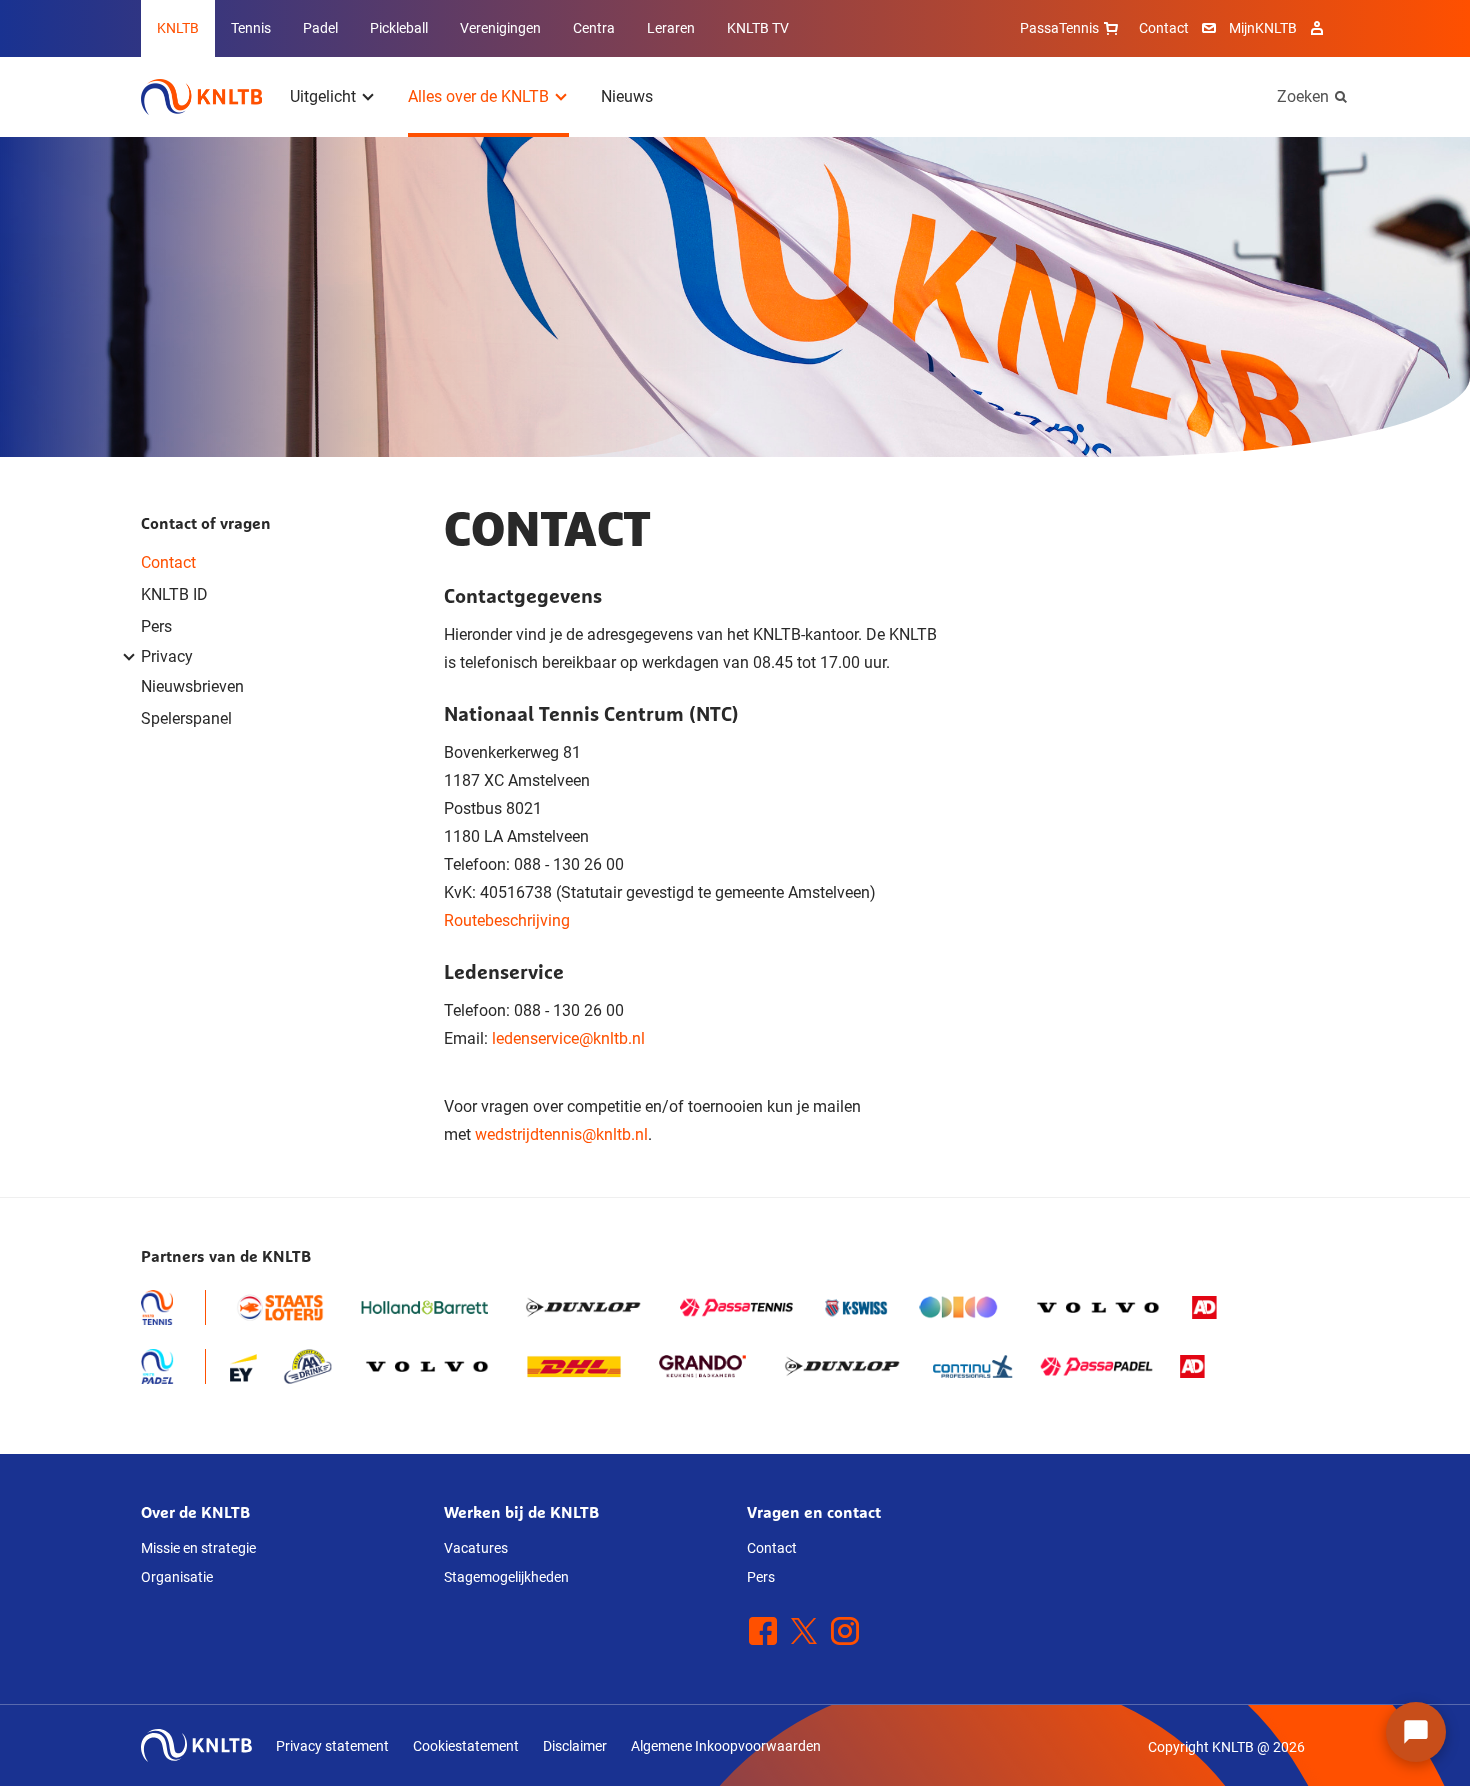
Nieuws (627, 96)
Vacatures (476, 1548)
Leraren (671, 28)
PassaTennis (1059, 28)
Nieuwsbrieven (192, 686)
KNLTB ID (174, 594)
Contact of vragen (206, 523)
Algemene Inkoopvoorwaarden (726, 1746)
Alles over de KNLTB (478, 96)
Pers (156, 626)
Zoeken (1303, 96)
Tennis (251, 28)
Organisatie (177, 1577)
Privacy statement (332, 1746)
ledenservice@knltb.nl (568, 1038)
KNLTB (178, 28)
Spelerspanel (186, 718)
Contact (1164, 28)
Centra (594, 28)
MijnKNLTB (1263, 28)
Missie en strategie (198, 1548)
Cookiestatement (466, 1746)
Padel (320, 28)
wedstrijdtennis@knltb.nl (561, 1134)
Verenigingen (500, 28)
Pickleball (399, 28)
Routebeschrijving (507, 920)
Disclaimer (575, 1746)
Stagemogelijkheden (506, 1577)
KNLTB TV (758, 28)
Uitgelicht (323, 96)
